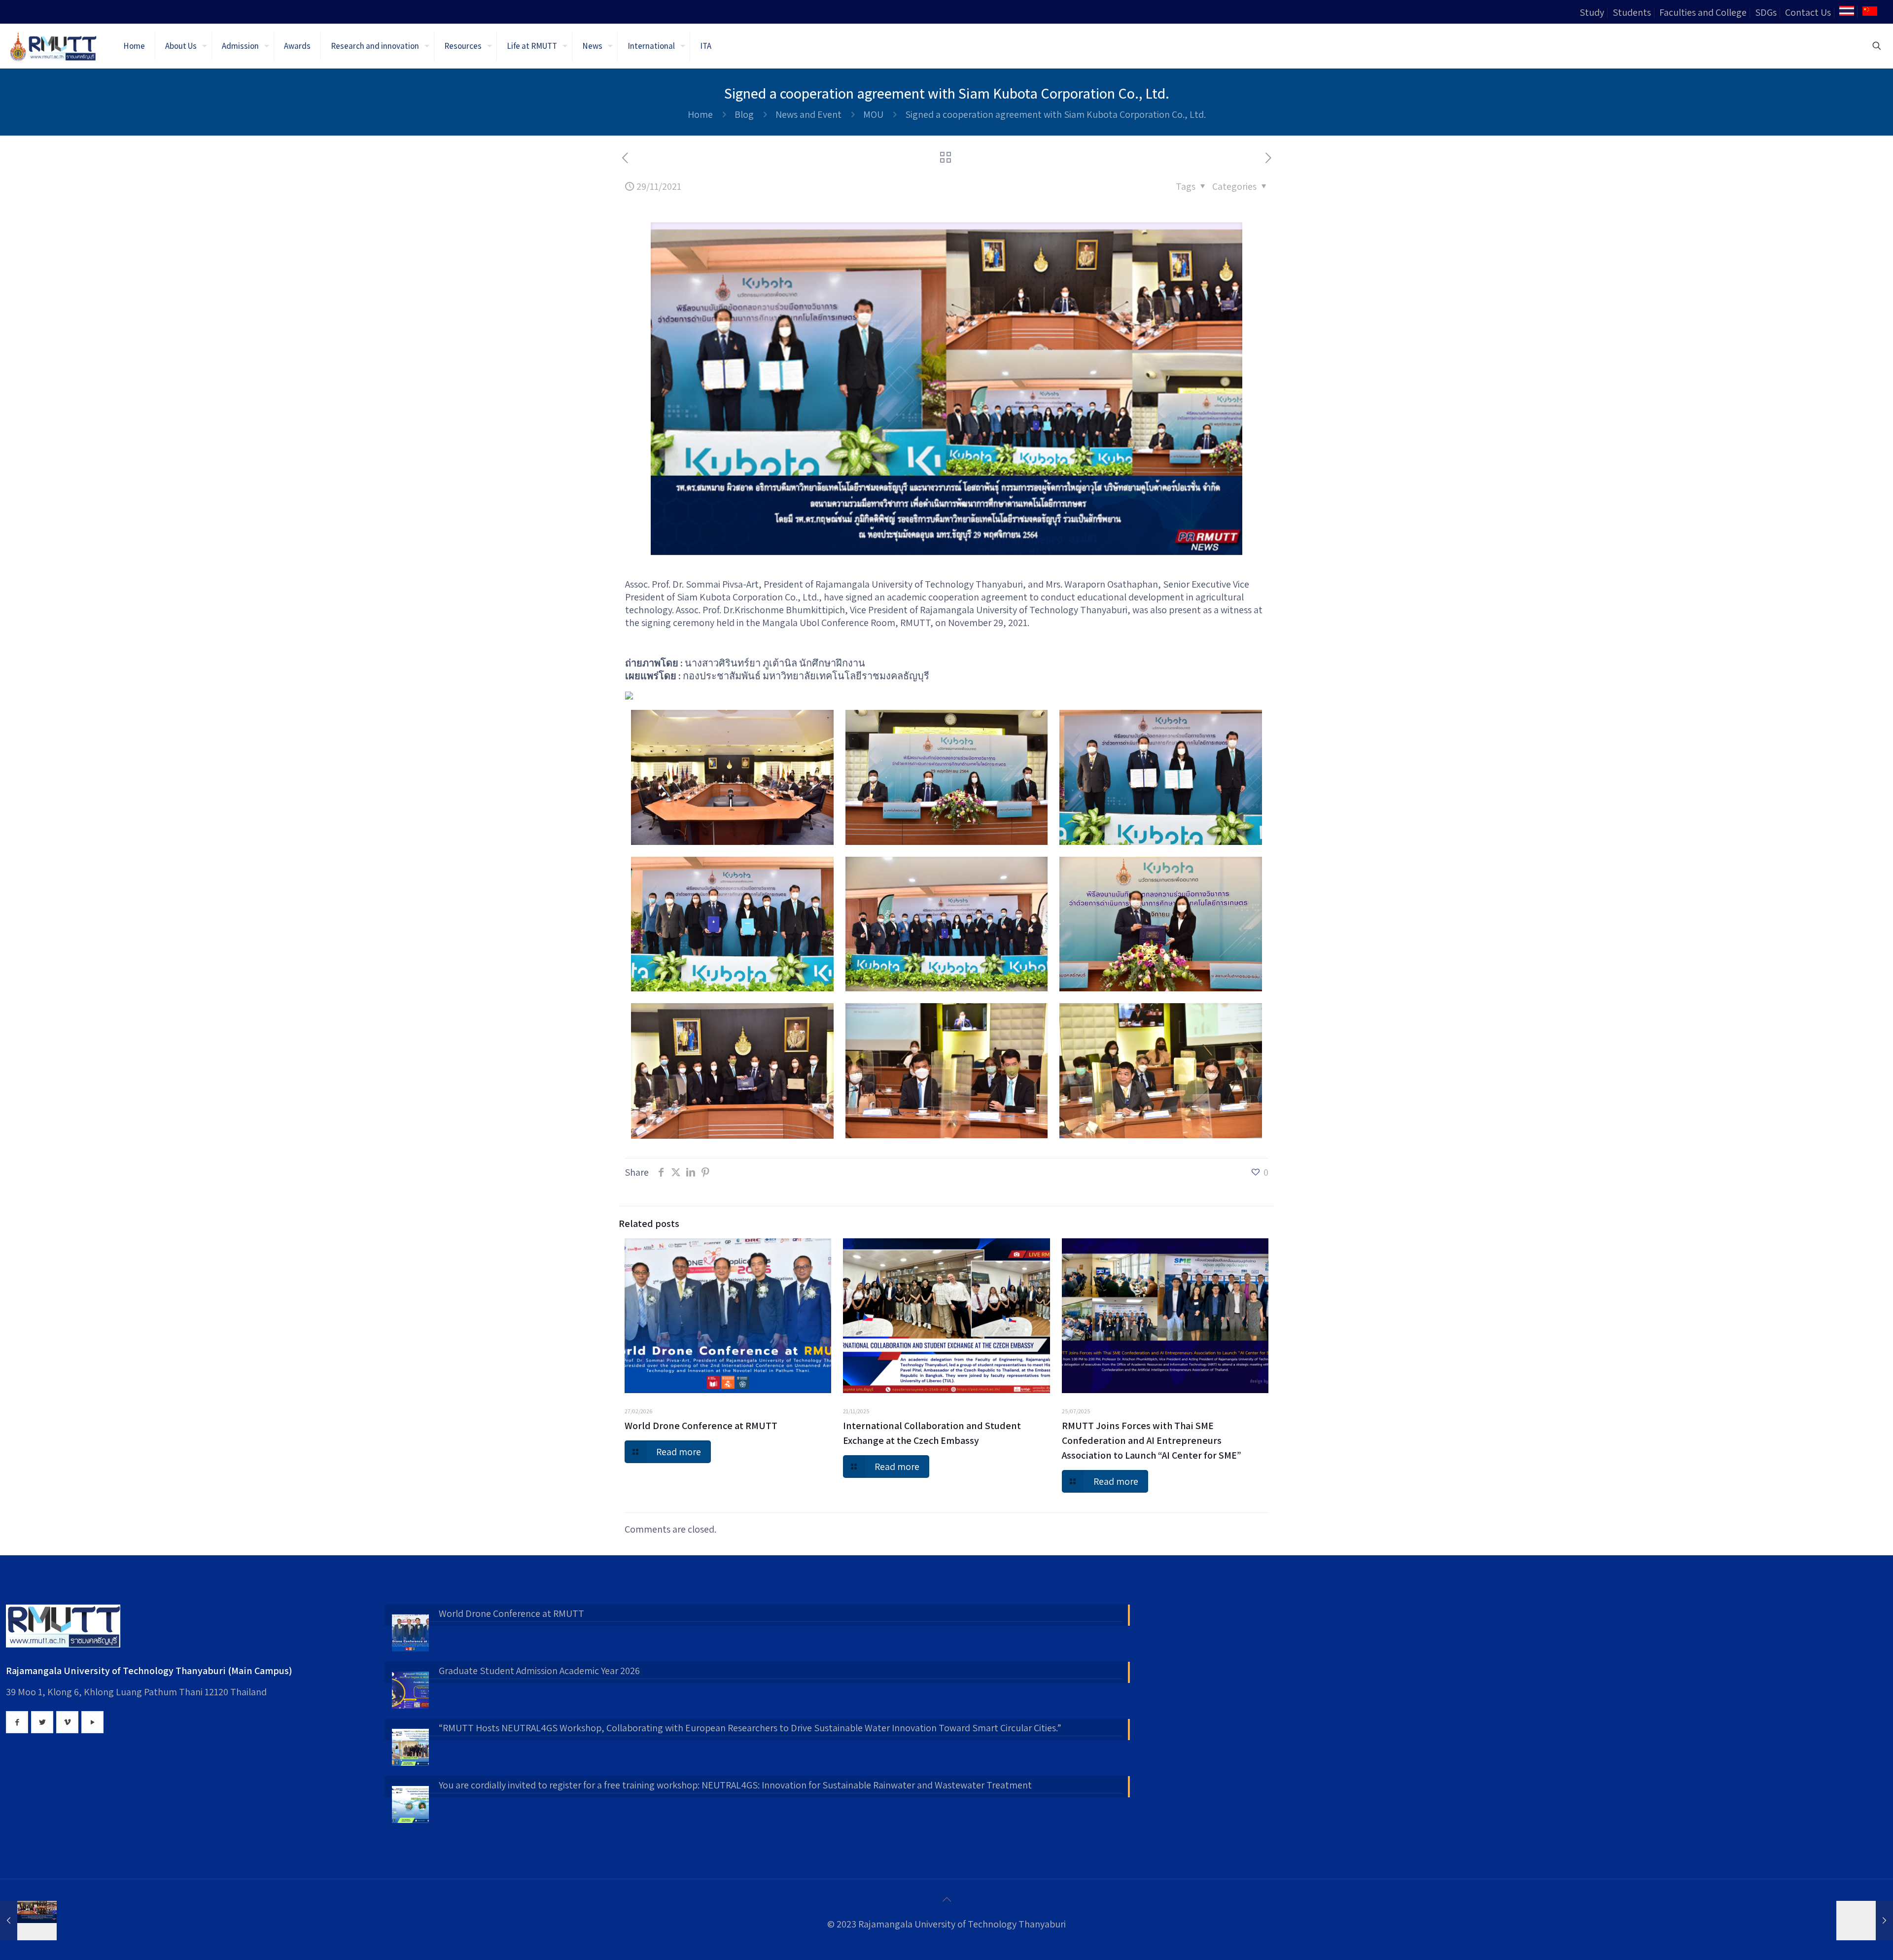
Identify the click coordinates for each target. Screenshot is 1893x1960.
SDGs (1766, 12)
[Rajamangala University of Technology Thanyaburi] (54, 46)
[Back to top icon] (946, 1899)
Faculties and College (1703, 12)
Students (1632, 12)
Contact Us (1808, 12)
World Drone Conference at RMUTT (701, 1426)
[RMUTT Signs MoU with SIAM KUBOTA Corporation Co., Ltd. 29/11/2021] (28, 1921)
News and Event (808, 114)
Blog (744, 114)
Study (1592, 12)
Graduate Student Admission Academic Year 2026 (539, 1671)
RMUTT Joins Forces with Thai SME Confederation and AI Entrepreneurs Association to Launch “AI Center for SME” (1152, 1440)
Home (700, 114)
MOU (873, 114)
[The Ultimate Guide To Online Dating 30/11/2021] (1865, 1921)
